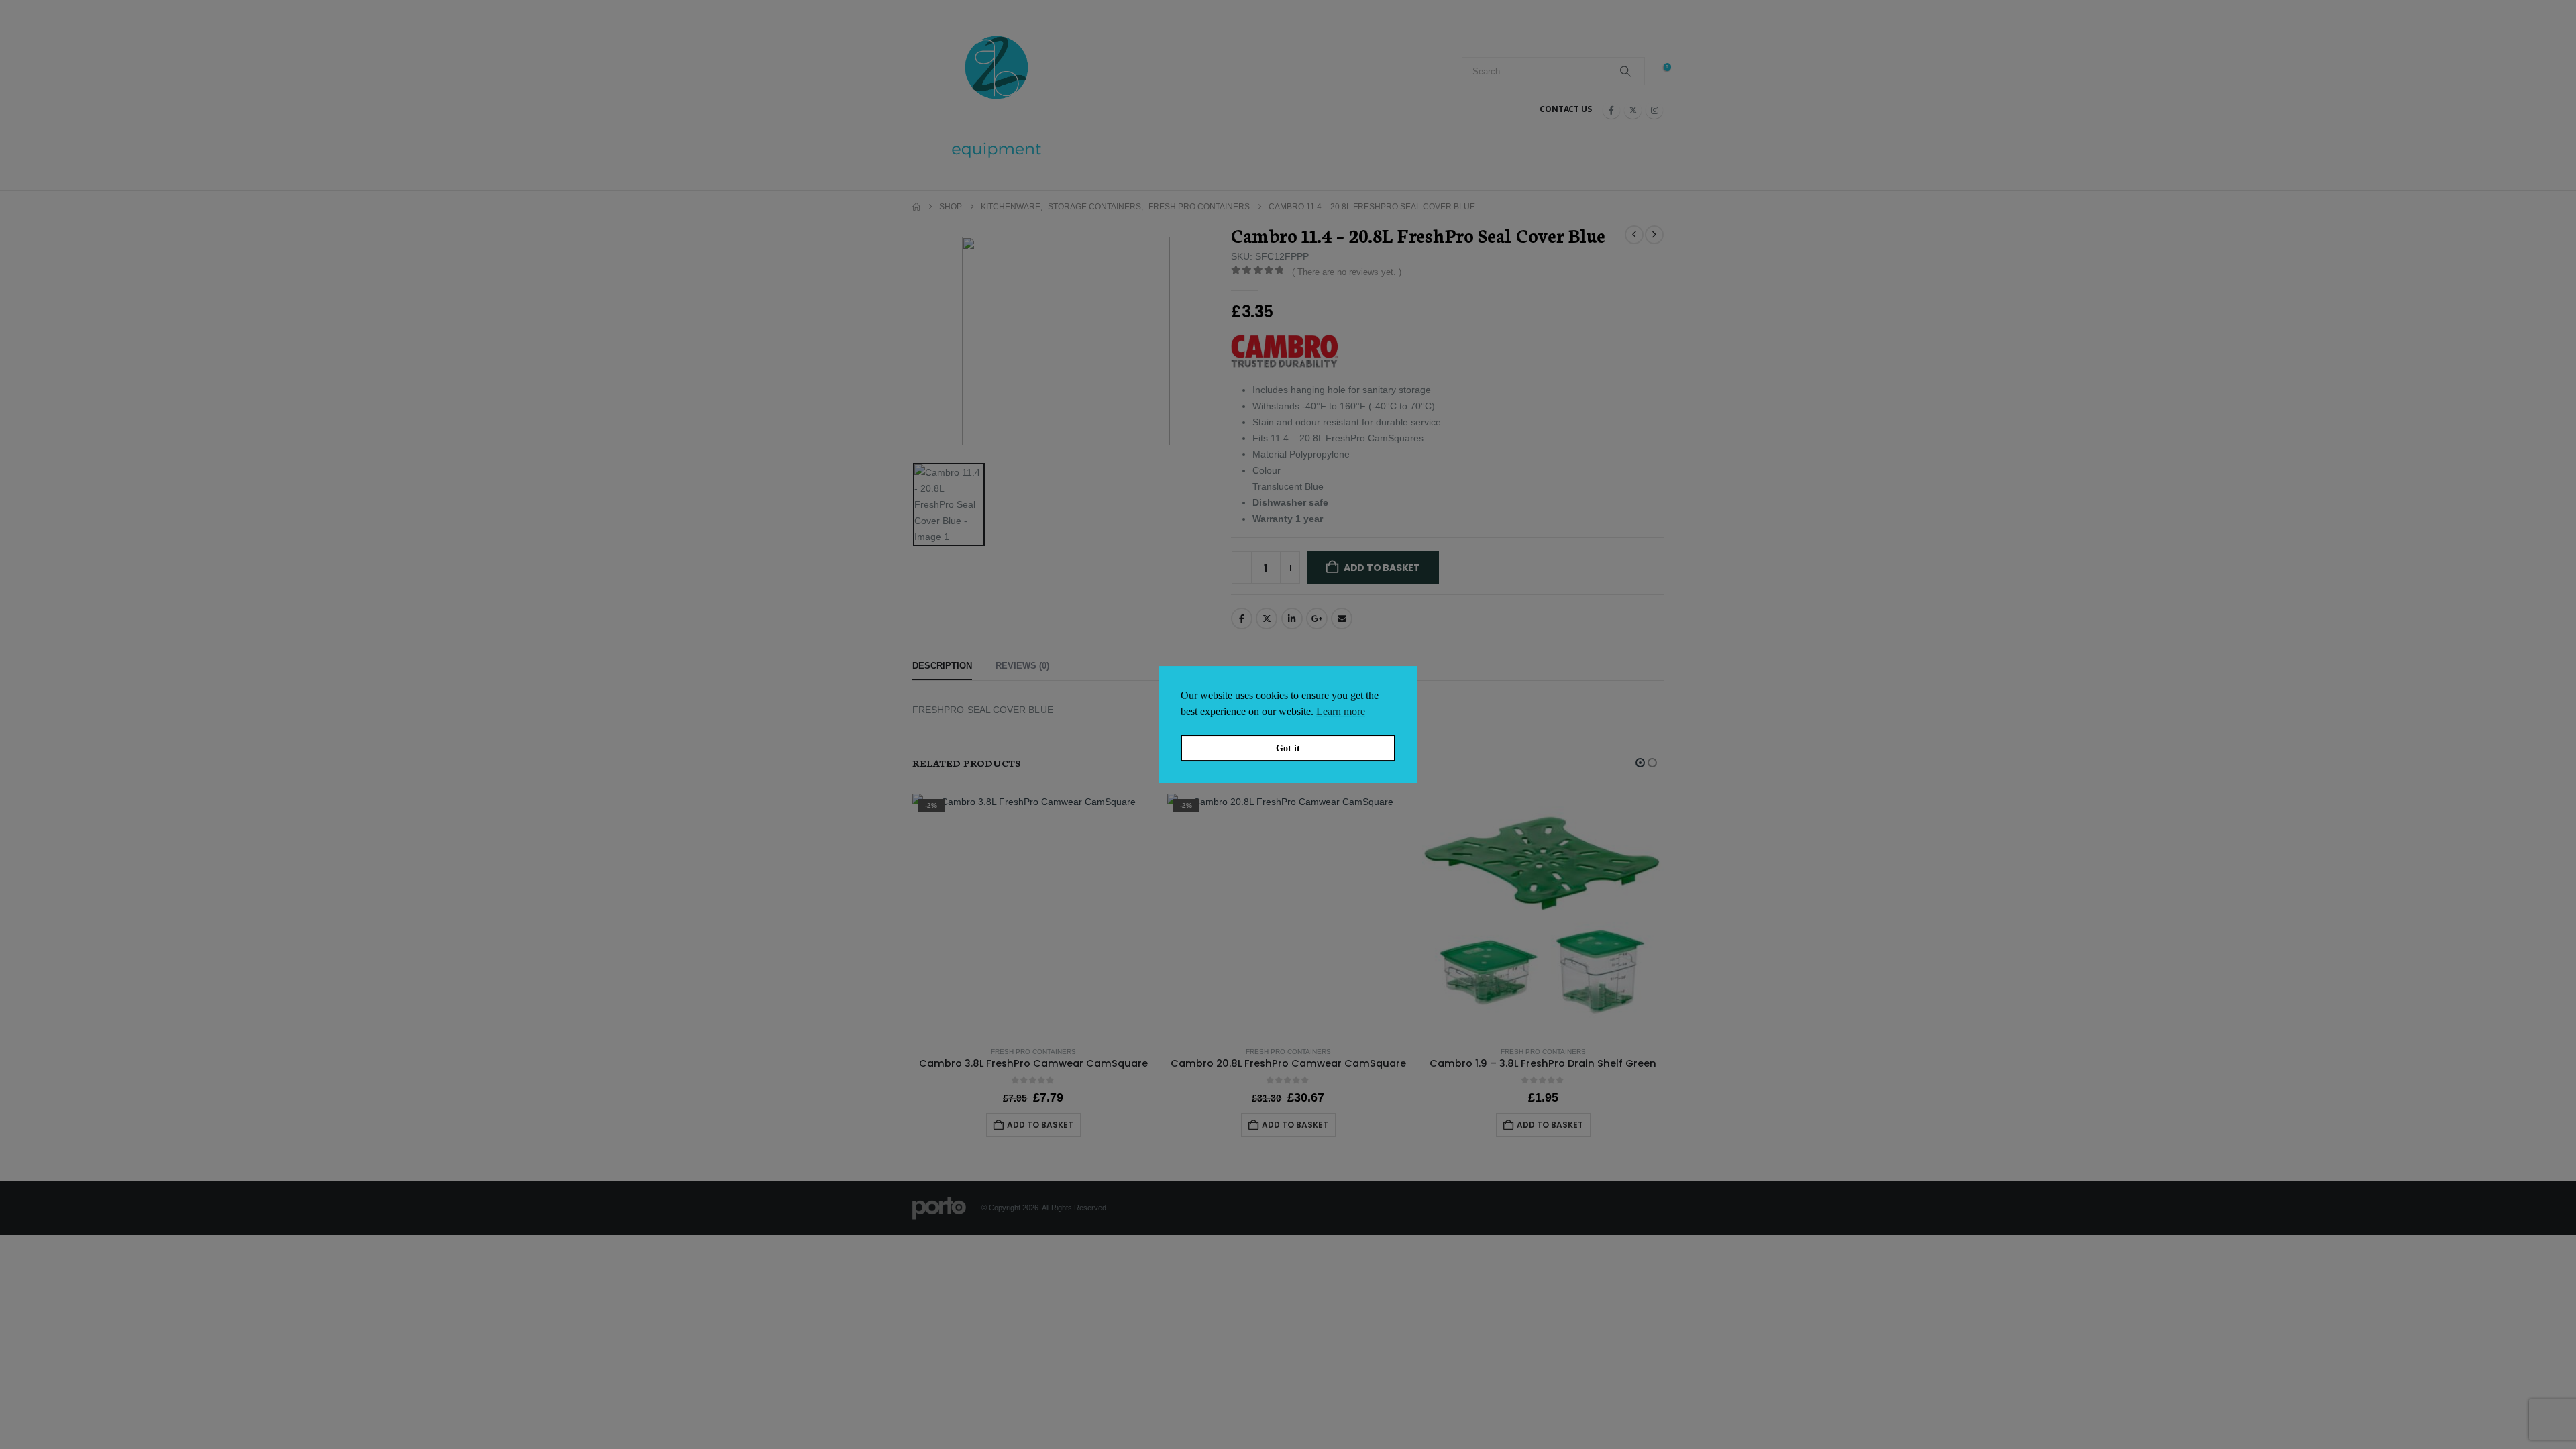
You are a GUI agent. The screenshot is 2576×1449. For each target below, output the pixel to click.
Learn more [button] (1341, 711)
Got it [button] (1288, 748)
